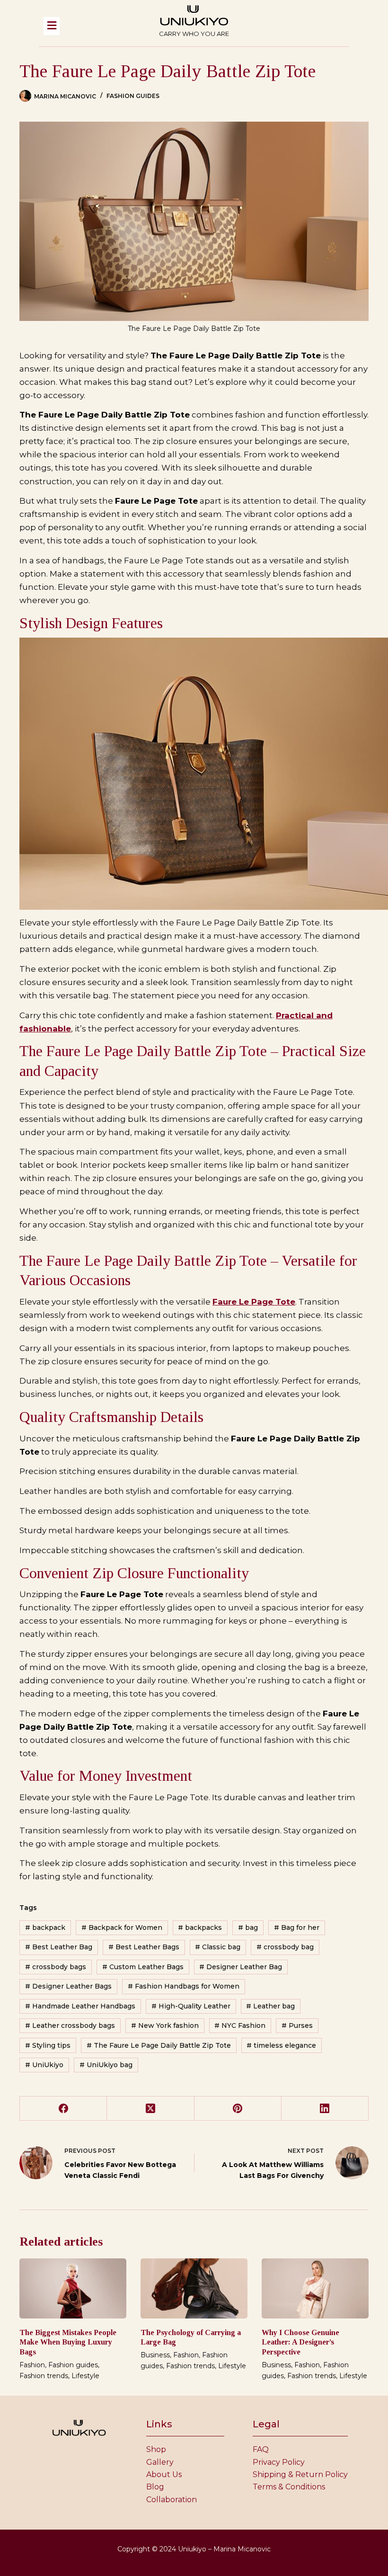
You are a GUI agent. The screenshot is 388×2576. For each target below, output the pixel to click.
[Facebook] (63, 2109)
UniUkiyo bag (106, 2065)
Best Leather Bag (59, 1947)
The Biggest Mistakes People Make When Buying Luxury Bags (68, 2342)
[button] (87, 26)
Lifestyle (85, 2376)
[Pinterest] (238, 2109)
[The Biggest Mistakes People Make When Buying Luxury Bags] (73, 2288)
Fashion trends (44, 2376)
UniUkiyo (44, 2065)
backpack (45, 1928)
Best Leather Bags (144, 1947)
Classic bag (218, 1947)
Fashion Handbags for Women (184, 1986)
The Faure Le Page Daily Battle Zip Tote (159, 2045)
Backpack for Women (122, 1928)
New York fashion (165, 2025)
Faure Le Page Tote (254, 1302)
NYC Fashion (240, 2025)
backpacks (200, 1928)
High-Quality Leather (191, 2006)
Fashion (32, 2365)
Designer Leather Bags (68, 1986)
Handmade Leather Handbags (80, 2006)
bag (248, 1928)
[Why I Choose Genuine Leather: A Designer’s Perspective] (315, 2288)
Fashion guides (133, 96)
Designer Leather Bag (241, 1967)
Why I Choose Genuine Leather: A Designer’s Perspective (300, 2342)
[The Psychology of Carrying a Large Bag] (194, 2288)
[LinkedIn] (325, 2109)
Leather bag (270, 2006)
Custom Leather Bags (143, 1967)
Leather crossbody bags (70, 2025)
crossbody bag (285, 1947)
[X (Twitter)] (150, 2109)
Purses (297, 2025)
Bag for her (297, 1928)
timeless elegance (281, 2045)
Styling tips (48, 2045)
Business (155, 2355)
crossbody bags (56, 1967)
